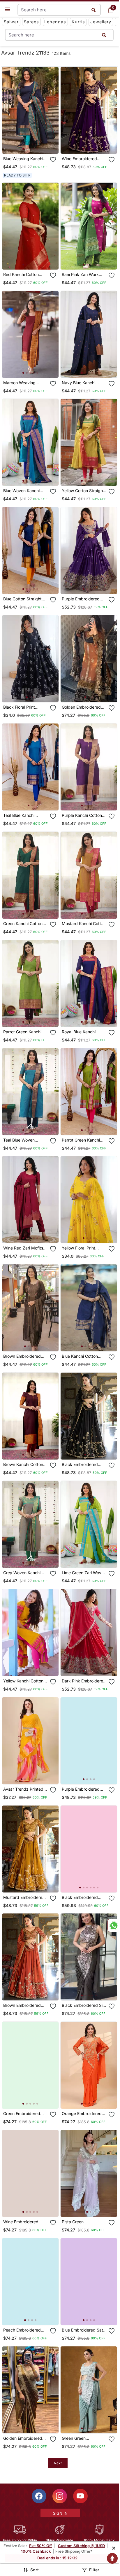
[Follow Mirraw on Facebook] (39, 2496)
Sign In (60, 2513)
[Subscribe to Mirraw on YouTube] (80, 2496)
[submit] (104, 35)
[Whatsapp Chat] (113, 1925)
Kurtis (78, 22)
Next (58, 2463)
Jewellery (101, 22)
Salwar (11, 22)
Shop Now (35, 145)
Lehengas (55, 22)
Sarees (31, 22)
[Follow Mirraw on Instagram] (60, 2496)
